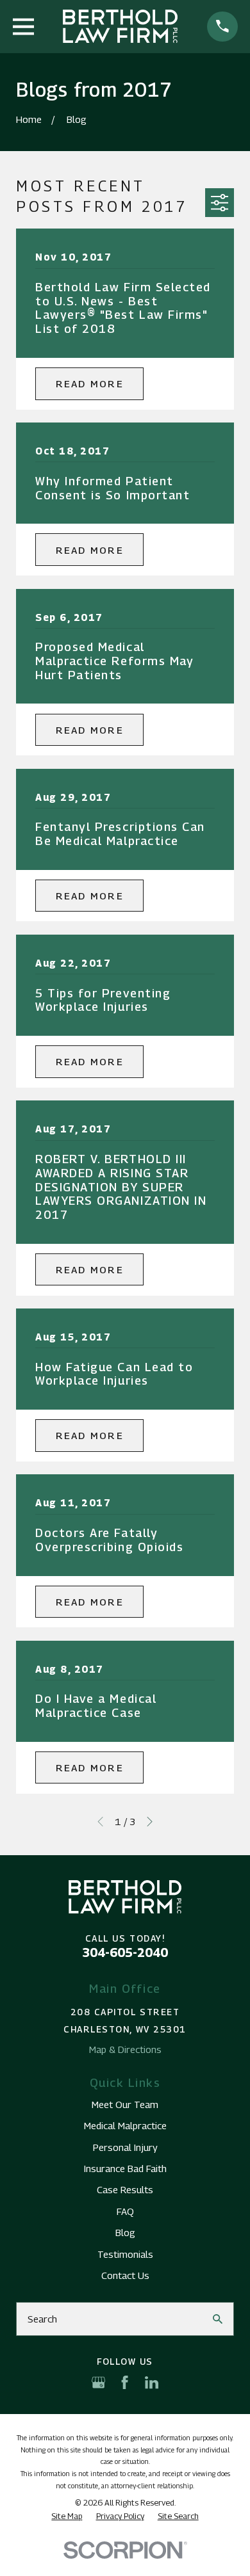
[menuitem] (67, 2516)
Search (42, 2319)
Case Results (125, 2189)
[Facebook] (125, 2382)
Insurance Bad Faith (125, 2168)
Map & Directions (125, 2049)
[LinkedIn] (152, 2382)
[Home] (120, 26)
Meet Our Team (125, 2104)
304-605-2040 (125, 1952)
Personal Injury (125, 2147)
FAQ (125, 2211)
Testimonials (125, 2254)
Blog (125, 2232)
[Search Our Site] (218, 2319)
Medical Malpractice (125, 2125)
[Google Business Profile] (98, 2382)
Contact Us (125, 2275)
